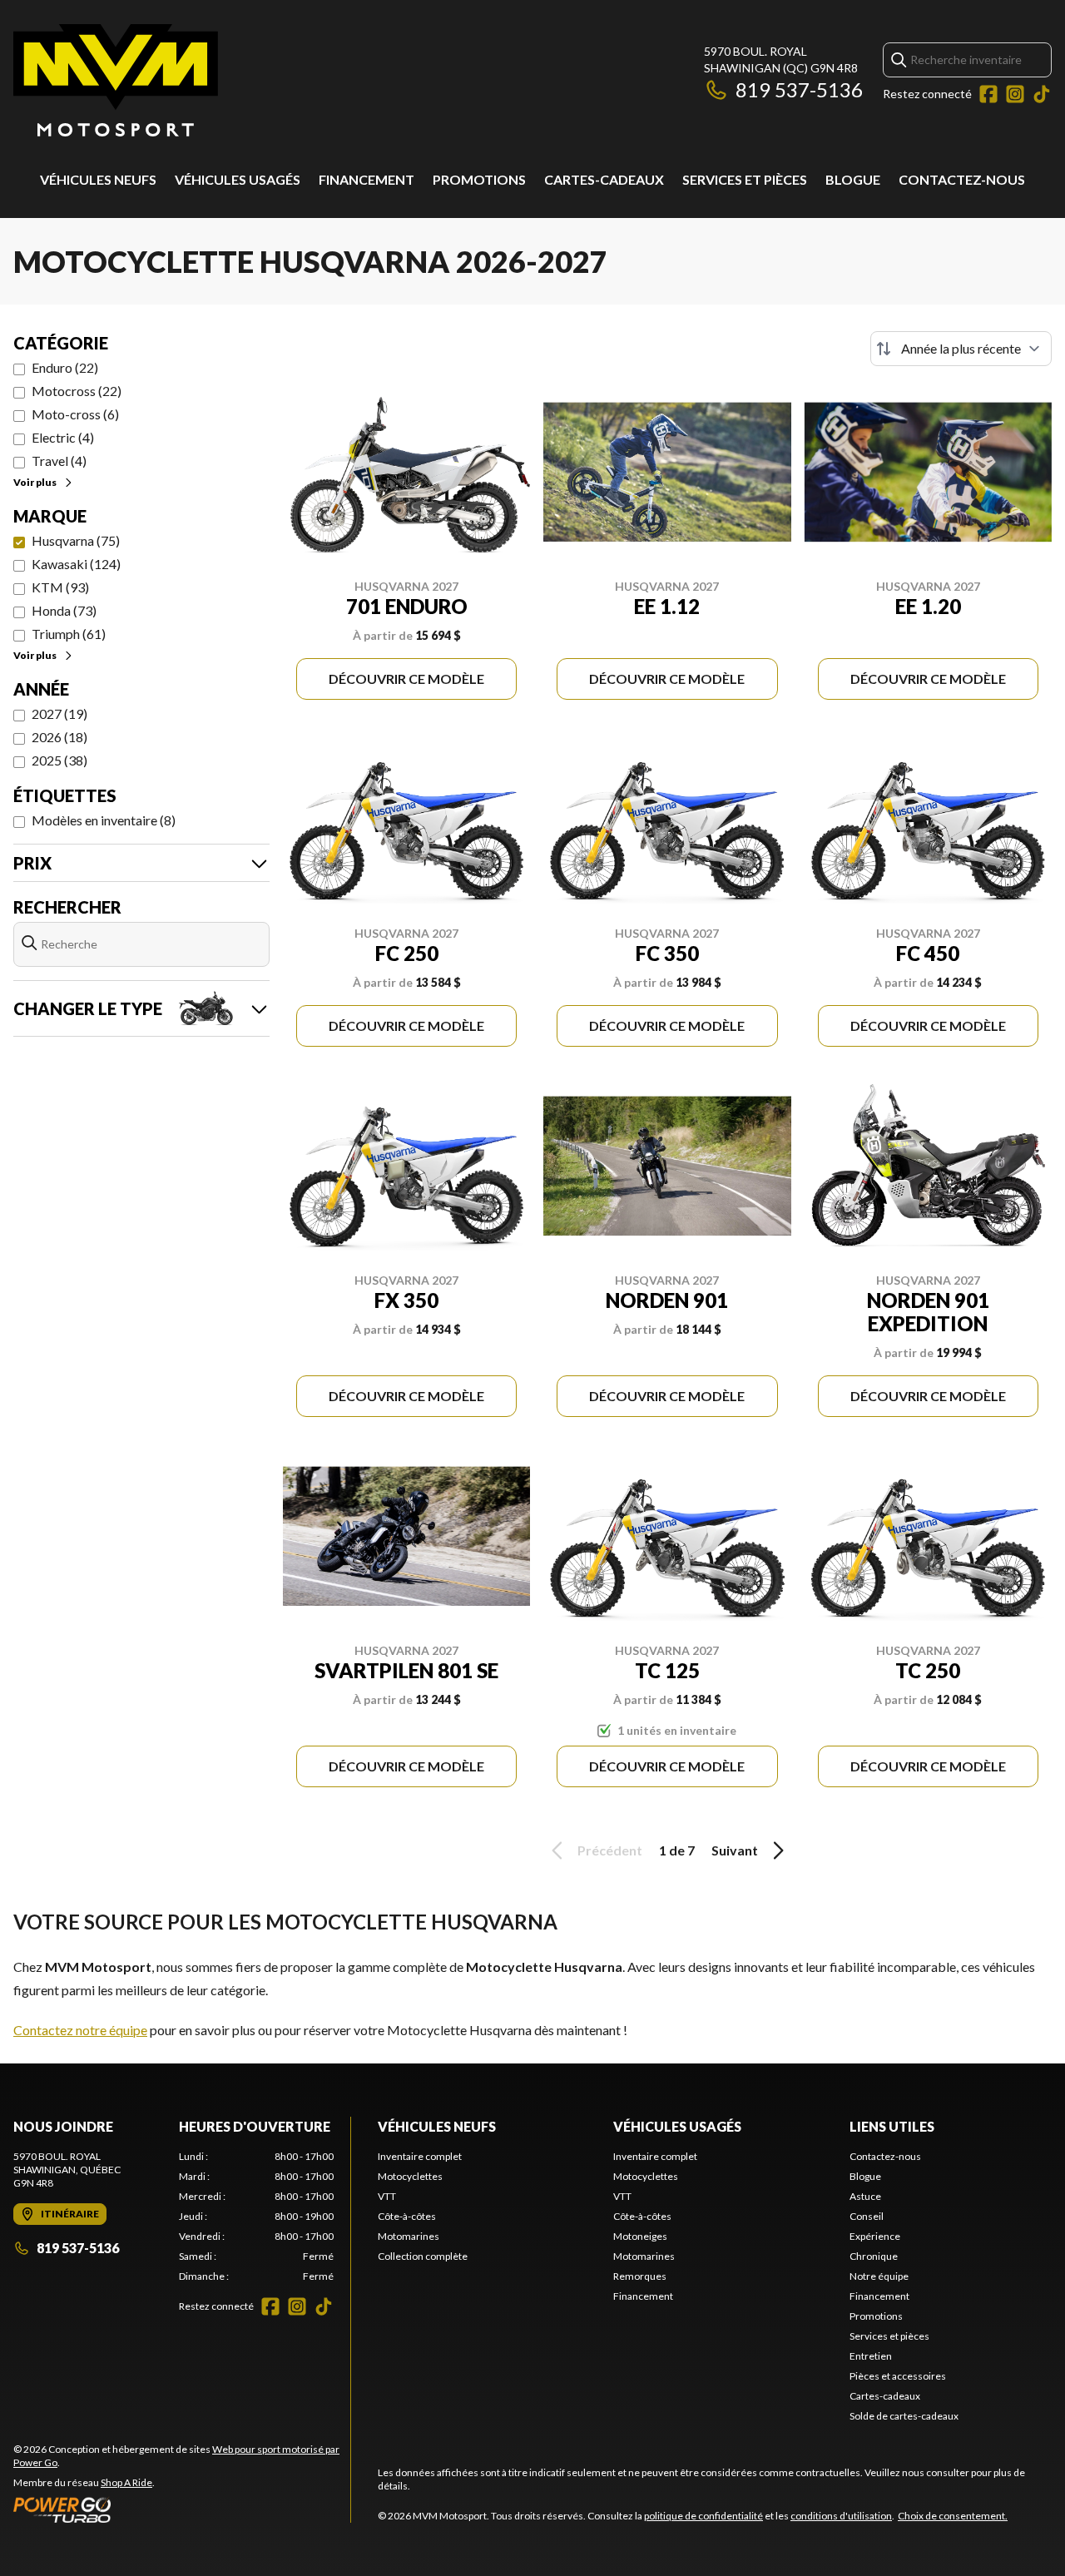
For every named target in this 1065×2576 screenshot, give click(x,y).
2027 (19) (59, 713)
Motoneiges (640, 2236)
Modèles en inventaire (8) (104, 820)
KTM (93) (60, 587)
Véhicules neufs (98, 179)
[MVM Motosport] (116, 80)
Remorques (640, 2276)
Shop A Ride (126, 2482)
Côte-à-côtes (407, 2216)
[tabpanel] (257, 2217)
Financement (367, 179)
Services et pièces (745, 179)
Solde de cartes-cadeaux (904, 2416)
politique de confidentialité (703, 2516)
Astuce (865, 2196)
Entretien (871, 2356)
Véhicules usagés (238, 179)
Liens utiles (892, 2126)
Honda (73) (64, 610)
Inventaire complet (420, 2156)
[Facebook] (988, 94)
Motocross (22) (77, 391)
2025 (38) (59, 760)
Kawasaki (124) (76, 564)
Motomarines (409, 2236)
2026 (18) (59, 737)
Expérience (875, 2236)
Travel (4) (59, 461)
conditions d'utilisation (841, 2516)
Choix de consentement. (953, 2516)
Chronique (874, 2256)
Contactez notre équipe (80, 2030)
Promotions (479, 179)
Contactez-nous (962, 179)
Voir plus (35, 482)
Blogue (853, 179)
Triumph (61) (69, 634)
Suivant (735, 1850)
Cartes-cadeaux (604, 179)
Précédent (610, 1850)
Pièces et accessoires (898, 2376)
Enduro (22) (65, 367)
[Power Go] (182, 2509)
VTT (387, 2196)
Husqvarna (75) (76, 540)
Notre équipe (879, 2276)
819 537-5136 (799, 89)
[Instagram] (1015, 94)
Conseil (867, 2216)
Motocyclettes (410, 2176)
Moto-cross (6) (75, 414)
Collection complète (423, 2256)
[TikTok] (1042, 94)
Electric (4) (63, 437)
